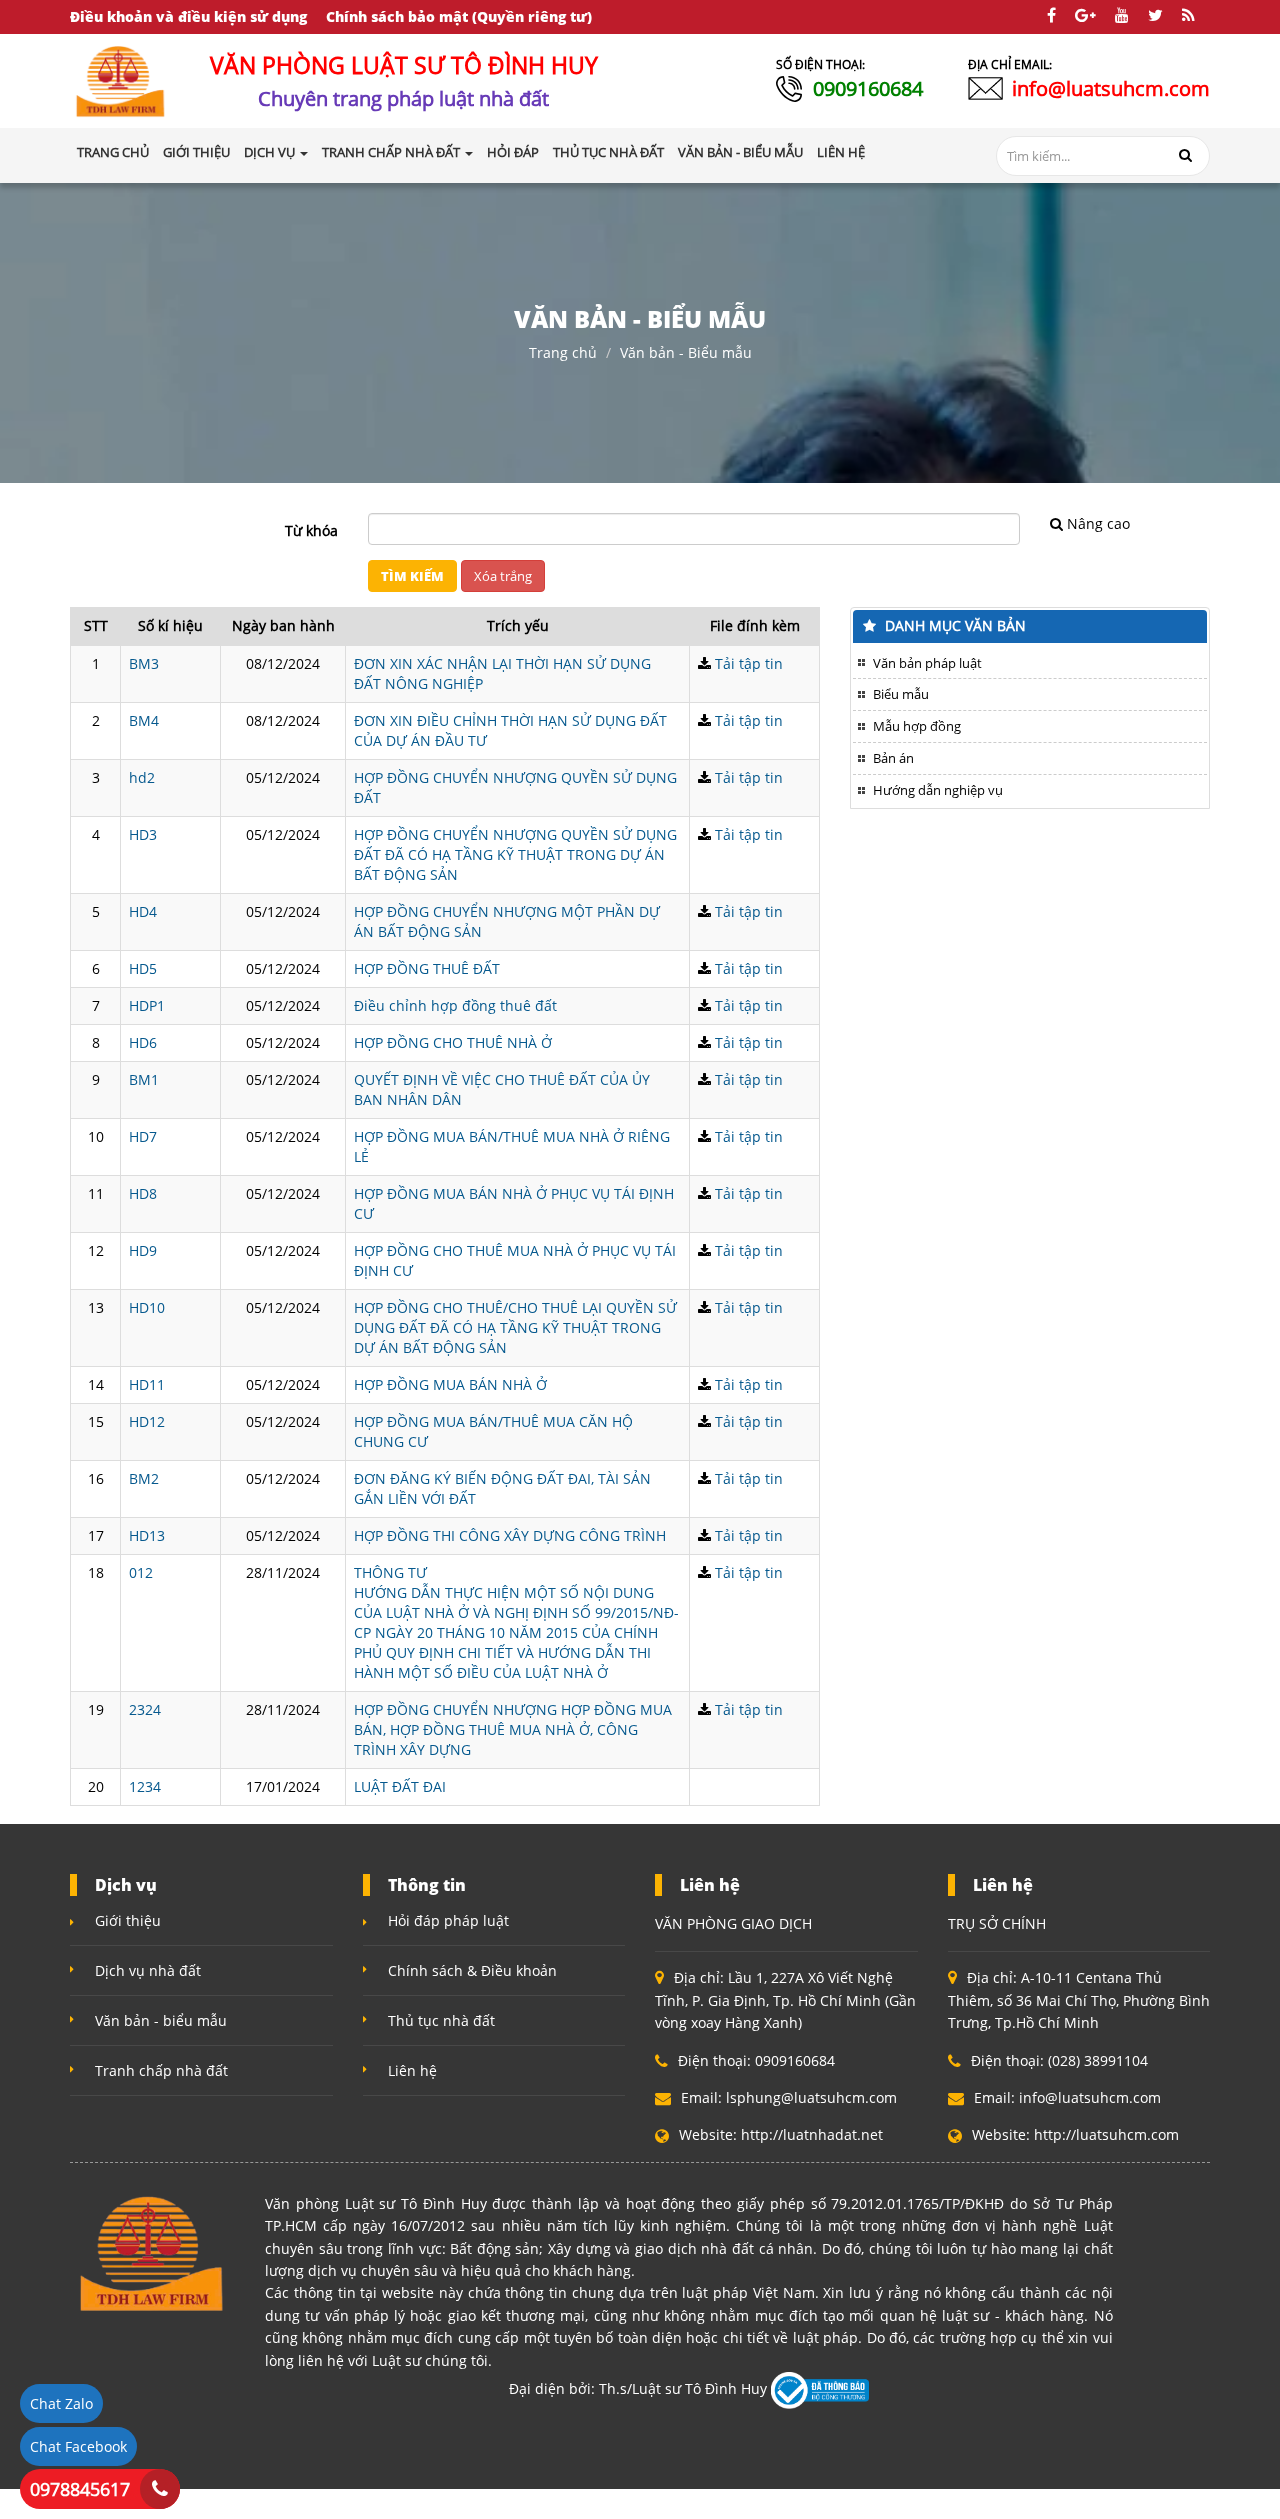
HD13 (147, 1535)
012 (141, 1572)
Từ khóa (311, 530)
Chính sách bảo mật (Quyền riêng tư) (459, 16)
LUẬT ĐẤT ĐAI (400, 1786)
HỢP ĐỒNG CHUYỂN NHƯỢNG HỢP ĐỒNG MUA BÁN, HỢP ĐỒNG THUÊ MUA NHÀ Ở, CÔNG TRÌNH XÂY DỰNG (513, 1729)
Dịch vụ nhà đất (148, 1970)
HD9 (143, 1250)
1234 (145, 1786)
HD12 (147, 1421)
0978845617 (80, 2489)
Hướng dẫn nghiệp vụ (938, 790)
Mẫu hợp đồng (917, 726)
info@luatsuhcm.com (1111, 88)
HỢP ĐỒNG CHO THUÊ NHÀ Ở (453, 1042)
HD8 (143, 1193)
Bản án (893, 758)
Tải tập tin (749, 663)
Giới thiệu (128, 1920)
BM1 (144, 1079)
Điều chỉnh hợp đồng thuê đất (455, 1005)
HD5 (143, 968)
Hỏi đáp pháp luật (448, 1920)
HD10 (147, 1307)
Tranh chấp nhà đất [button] (392, 152)
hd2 (142, 777)
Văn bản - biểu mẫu (161, 2020)
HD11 (147, 1384)
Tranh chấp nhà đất (161, 2070)
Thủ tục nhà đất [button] (608, 152)
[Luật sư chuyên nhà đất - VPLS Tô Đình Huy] (121, 79)
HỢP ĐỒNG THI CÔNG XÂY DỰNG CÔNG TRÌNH (510, 1535)
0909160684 (868, 88)
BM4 (144, 720)
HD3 (143, 834)
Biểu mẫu (901, 694)
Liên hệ (412, 2070)
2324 (145, 1709)
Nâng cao (1098, 523)
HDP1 (147, 1005)
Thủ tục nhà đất (441, 2020)
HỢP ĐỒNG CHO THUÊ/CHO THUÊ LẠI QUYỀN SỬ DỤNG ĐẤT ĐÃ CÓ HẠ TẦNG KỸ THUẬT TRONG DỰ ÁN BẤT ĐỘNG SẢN (515, 1327)
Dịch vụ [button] (271, 152)
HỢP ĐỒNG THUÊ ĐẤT (427, 968)
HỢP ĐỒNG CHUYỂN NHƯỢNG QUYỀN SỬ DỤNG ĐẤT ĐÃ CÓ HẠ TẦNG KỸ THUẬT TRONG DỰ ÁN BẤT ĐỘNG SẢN (515, 854)
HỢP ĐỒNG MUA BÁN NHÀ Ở (450, 1384)
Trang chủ (113, 152)
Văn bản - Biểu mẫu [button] (740, 152)
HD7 (143, 1136)
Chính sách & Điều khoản (472, 1970)
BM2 (144, 1478)
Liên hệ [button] (841, 152)
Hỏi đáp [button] (513, 152)
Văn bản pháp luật (927, 663)
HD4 (143, 911)
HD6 (143, 1042)
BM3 (144, 663)
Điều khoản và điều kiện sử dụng (188, 16)
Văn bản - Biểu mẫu (686, 352)
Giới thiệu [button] (196, 152)
